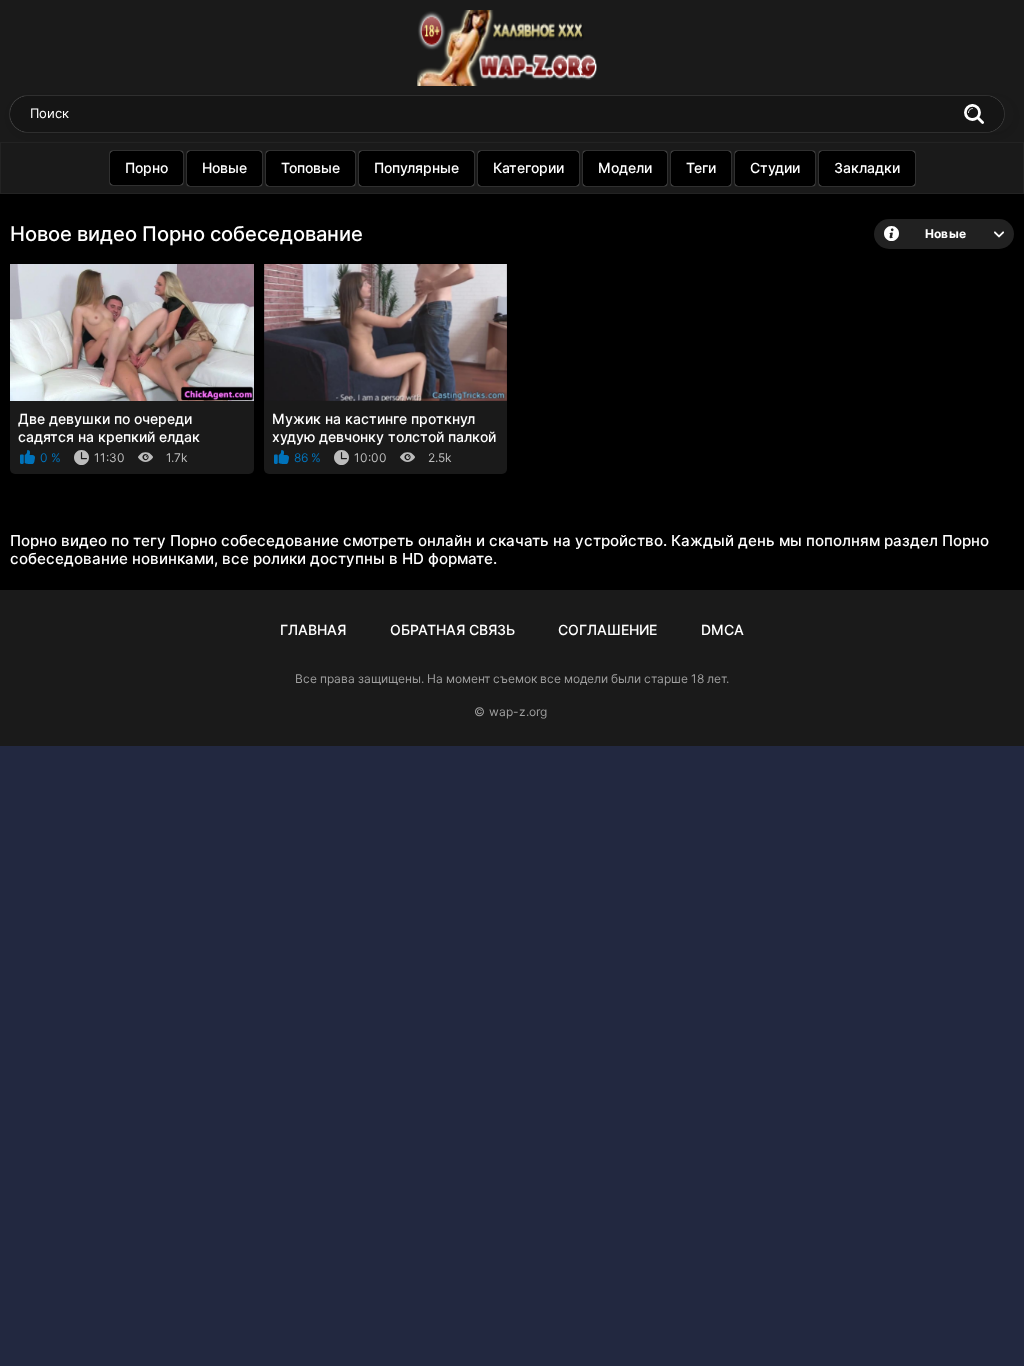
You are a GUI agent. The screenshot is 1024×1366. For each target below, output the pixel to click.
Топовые (310, 167)
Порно (146, 167)
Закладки (867, 167)
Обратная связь (452, 629)
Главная (313, 629)
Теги (701, 167)
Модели (625, 167)
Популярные (416, 167)
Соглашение (607, 629)
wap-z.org (518, 711)
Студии (775, 167)
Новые (224, 167)
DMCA (722, 629)
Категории (528, 167)
